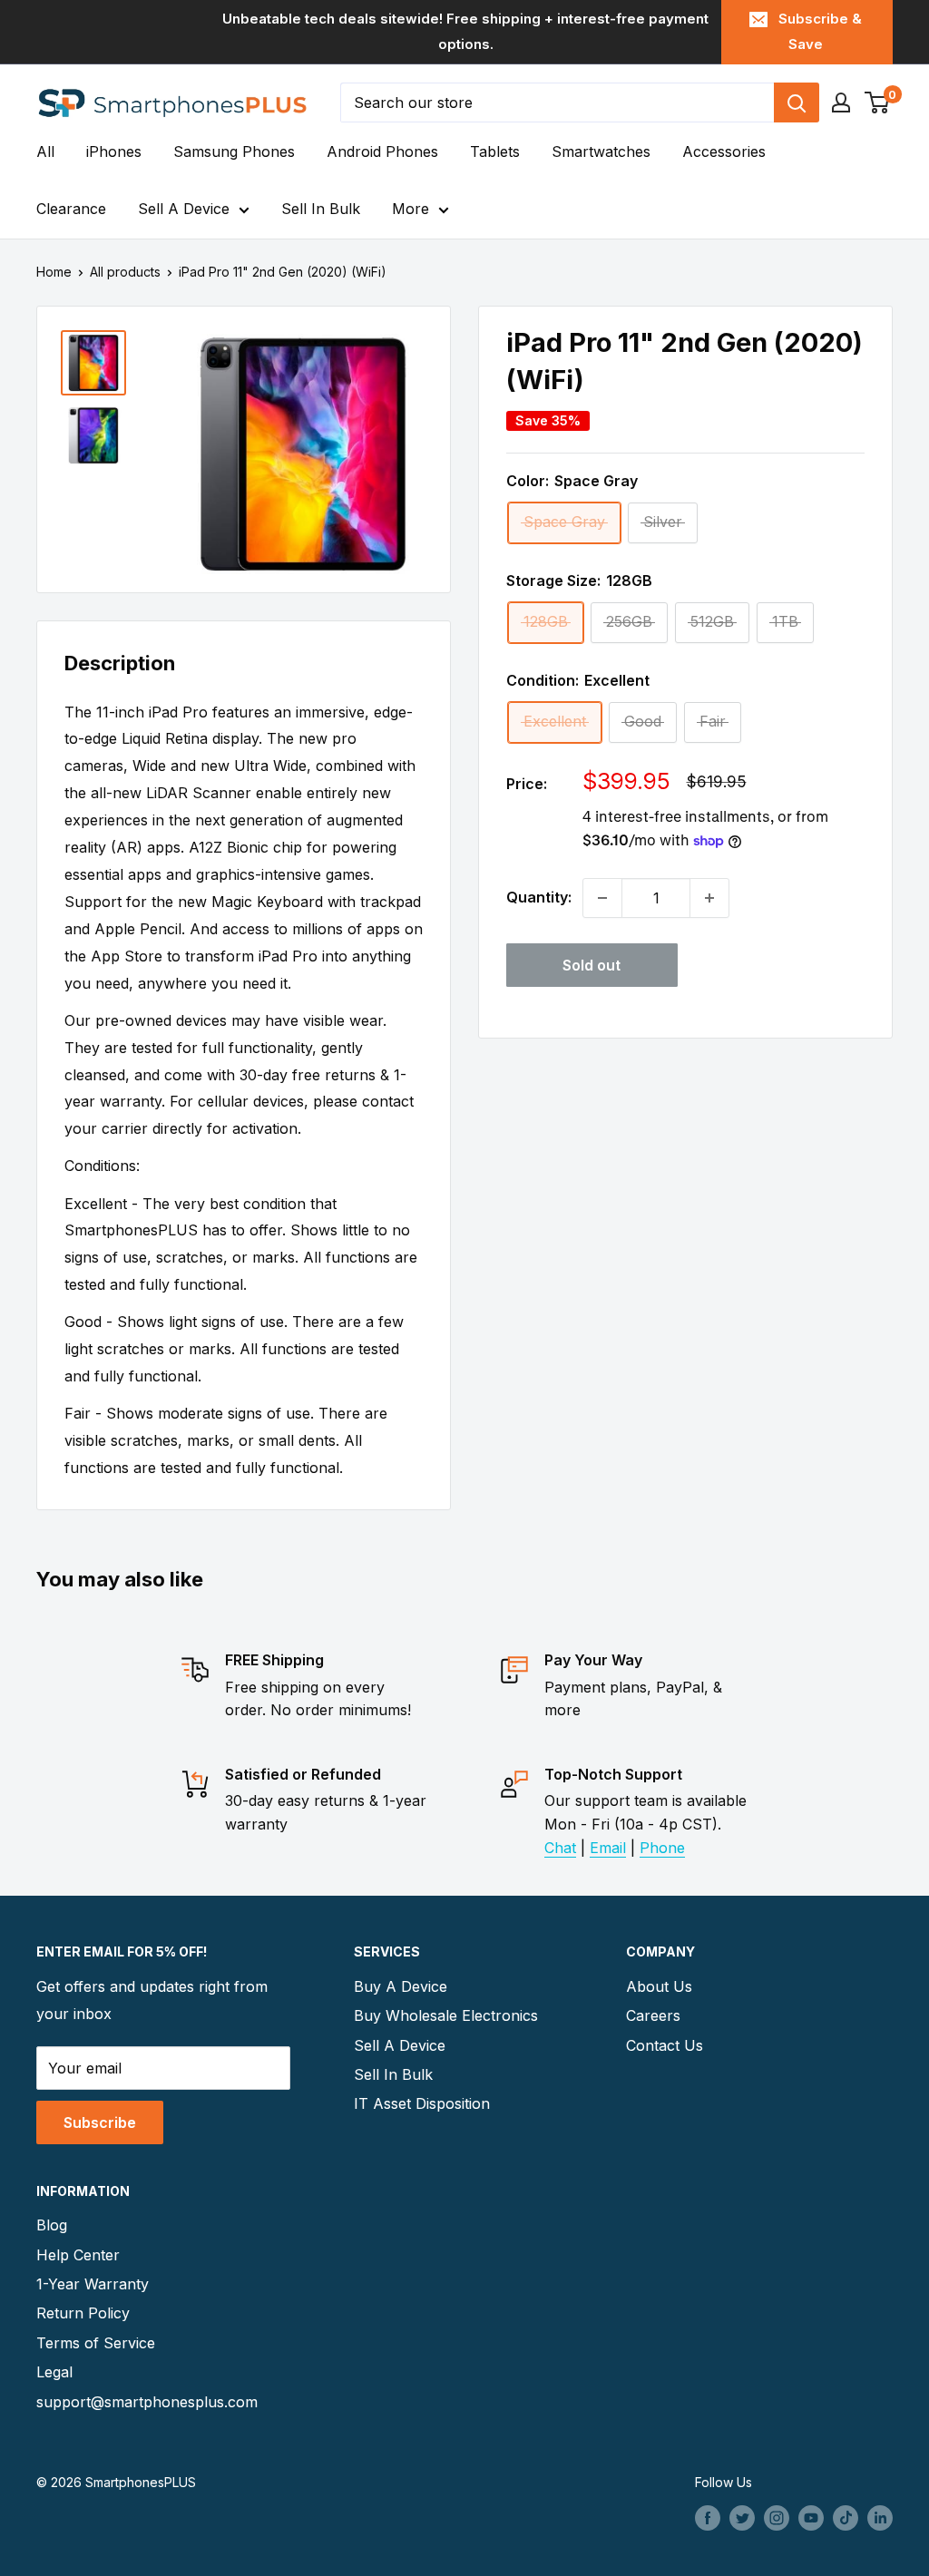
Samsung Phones (234, 151)
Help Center (78, 2255)
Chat (560, 1848)
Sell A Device (184, 209)
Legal (54, 2372)
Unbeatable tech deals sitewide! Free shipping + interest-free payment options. (465, 31)
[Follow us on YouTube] (811, 2517)
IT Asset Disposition (422, 2103)
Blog (52, 2225)
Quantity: (539, 897)
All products (125, 272)
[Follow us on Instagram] (777, 2517)
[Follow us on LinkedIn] (880, 2517)
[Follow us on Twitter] (742, 2517)
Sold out (592, 965)
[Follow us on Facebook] (708, 2517)
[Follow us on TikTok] (846, 2517)
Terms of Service (96, 2343)
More (411, 209)
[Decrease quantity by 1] (602, 898)
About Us (659, 1986)
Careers (653, 2015)
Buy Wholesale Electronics (446, 2015)
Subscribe (100, 2122)
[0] (878, 102)
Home (54, 272)
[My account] (841, 102)
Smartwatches (601, 151)
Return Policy (83, 2313)
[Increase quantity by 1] (709, 898)
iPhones (114, 151)
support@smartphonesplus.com (141, 2402)
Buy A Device (401, 1986)
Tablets (495, 151)
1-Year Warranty (93, 2284)
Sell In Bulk (321, 209)
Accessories (724, 151)
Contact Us (665, 2045)
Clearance (71, 209)
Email (608, 1848)
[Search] (797, 102)
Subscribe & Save (820, 31)
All (45, 151)
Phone (662, 1848)
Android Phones (382, 151)
